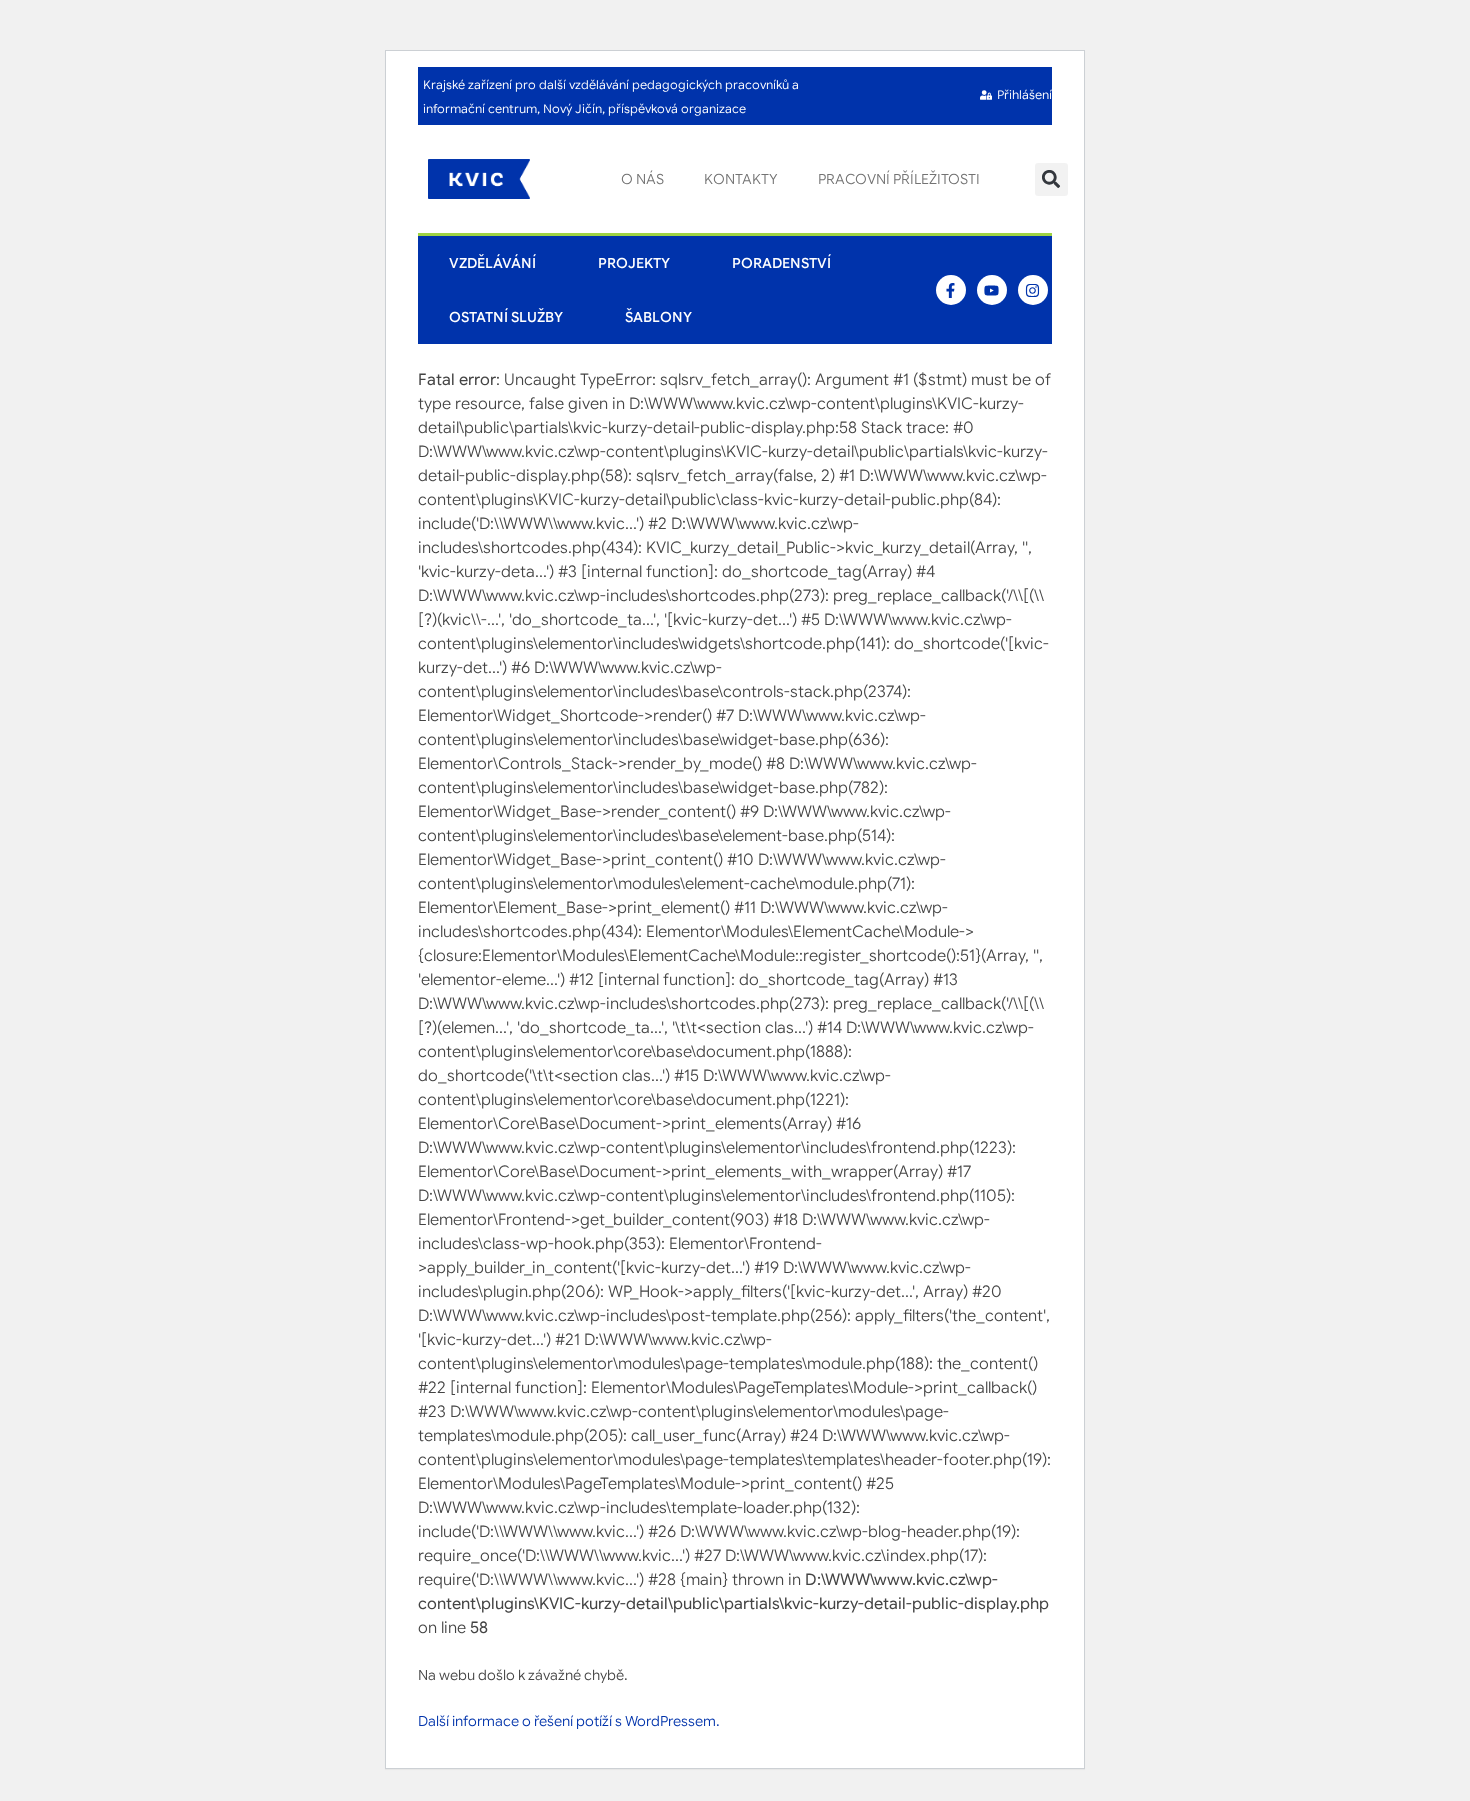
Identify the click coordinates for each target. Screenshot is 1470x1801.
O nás (642, 179)
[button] (1051, 179)
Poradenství (781, 263)
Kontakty (741, 179)
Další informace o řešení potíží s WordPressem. (569, 1721)
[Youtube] (992, 290)
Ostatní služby (506, 317)
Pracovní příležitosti (899, 179)
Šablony (658, 317)
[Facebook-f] (951, 290)
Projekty (634, 263)
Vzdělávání (492, 263)
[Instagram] (1033, 290)
